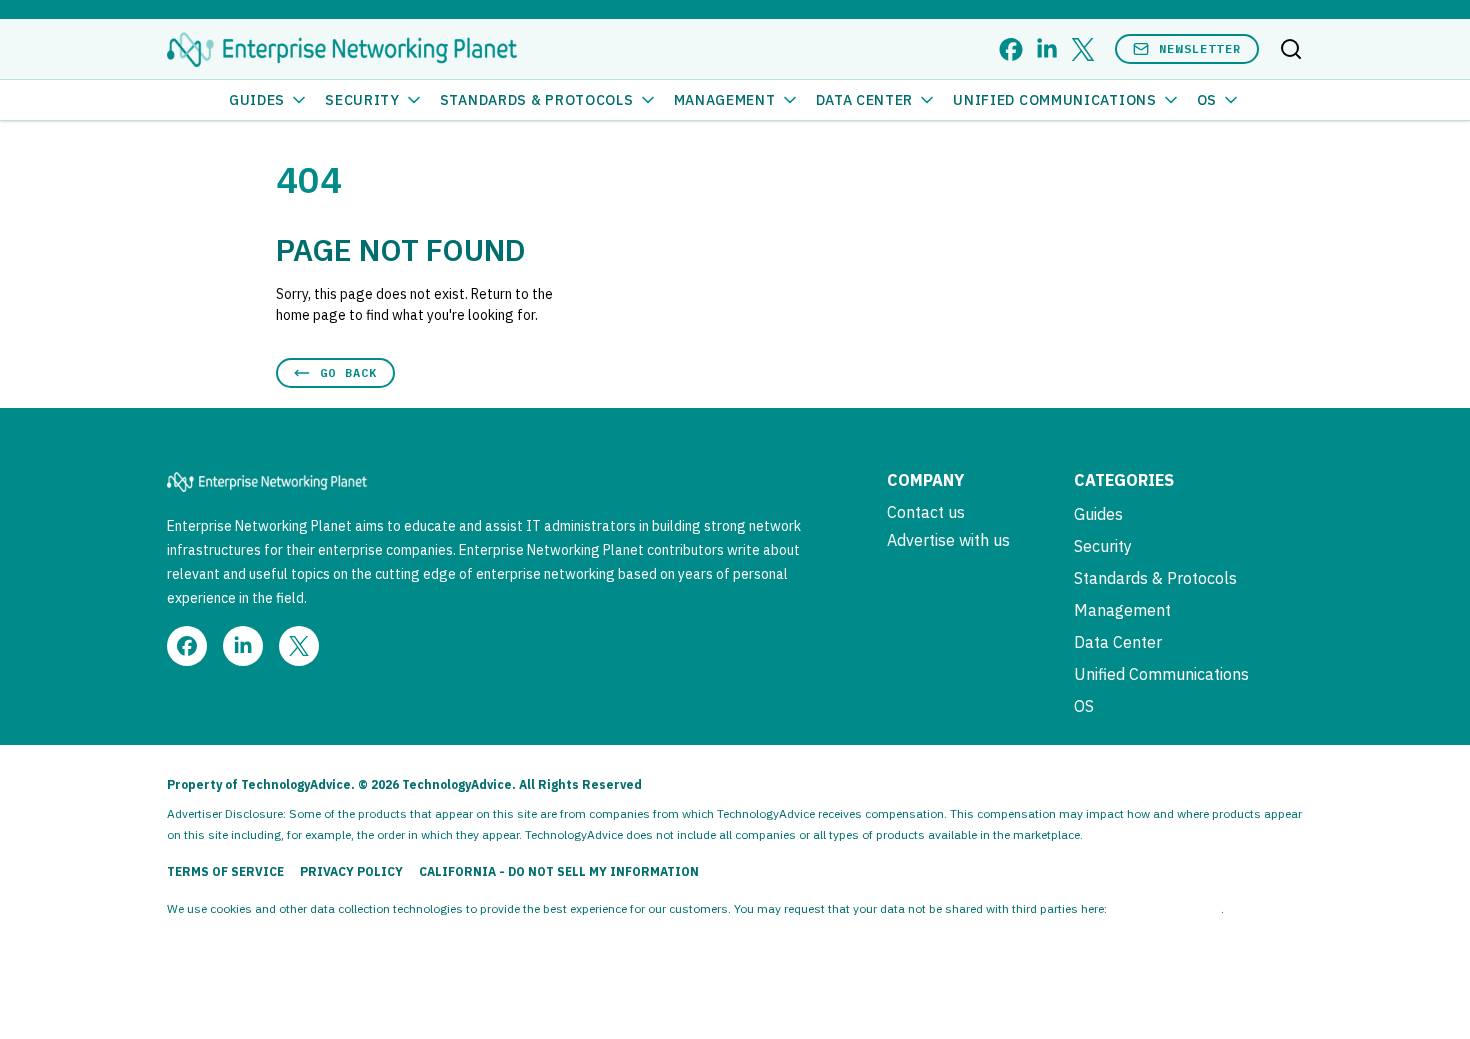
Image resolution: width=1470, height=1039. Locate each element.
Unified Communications (1054, 100)
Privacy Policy (351, 871)
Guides (257, 100)
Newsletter (1200, 48)
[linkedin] (1047, 49)
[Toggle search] (1291, 49)
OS (1207, 100)
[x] (1083, 49)
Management (725, 100)
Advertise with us (948, 540)
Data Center (865, 100)
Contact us (926, 512)
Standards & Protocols (537, 100)
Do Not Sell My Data (1165, 908)
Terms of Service (225, 871)
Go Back (348, 372)
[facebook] (1011, 49)
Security (362, 100)
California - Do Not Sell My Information (559, 871)
